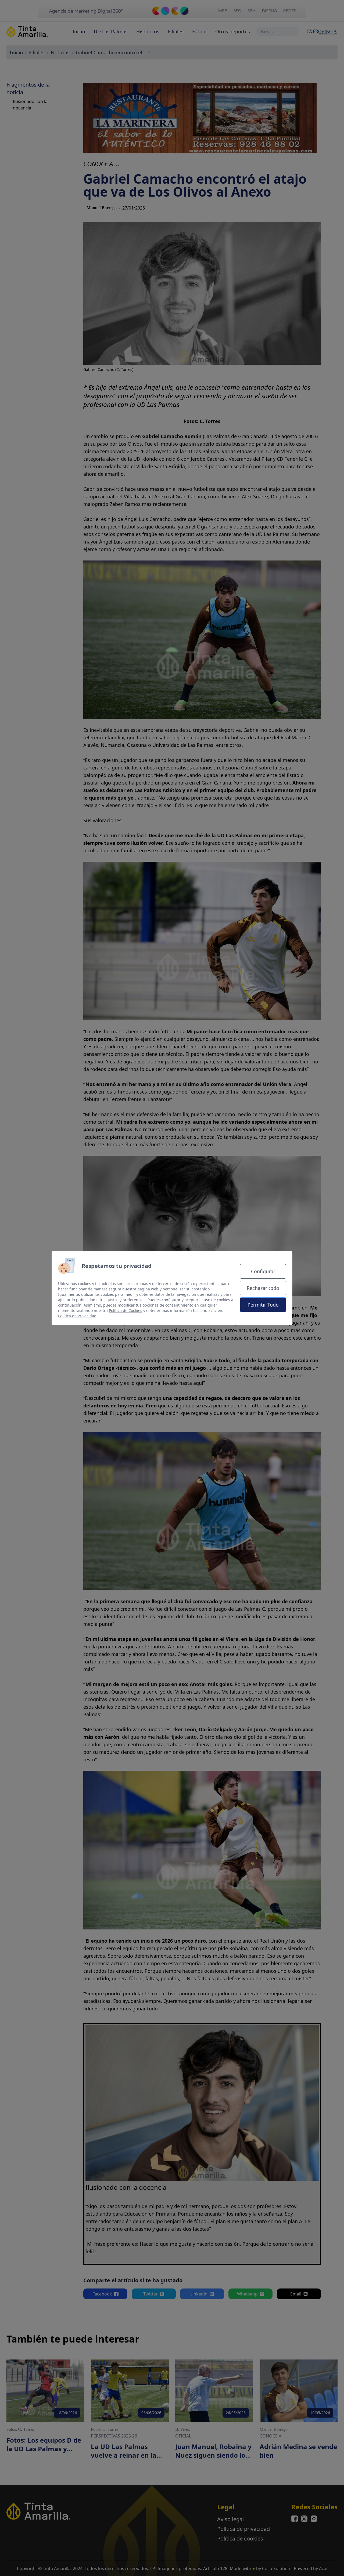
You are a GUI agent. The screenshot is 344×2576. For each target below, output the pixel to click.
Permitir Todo (263, 1305)
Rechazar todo (263, 1288)
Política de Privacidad (77, 1316)
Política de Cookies (126, 1310)
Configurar (263, 1271)
